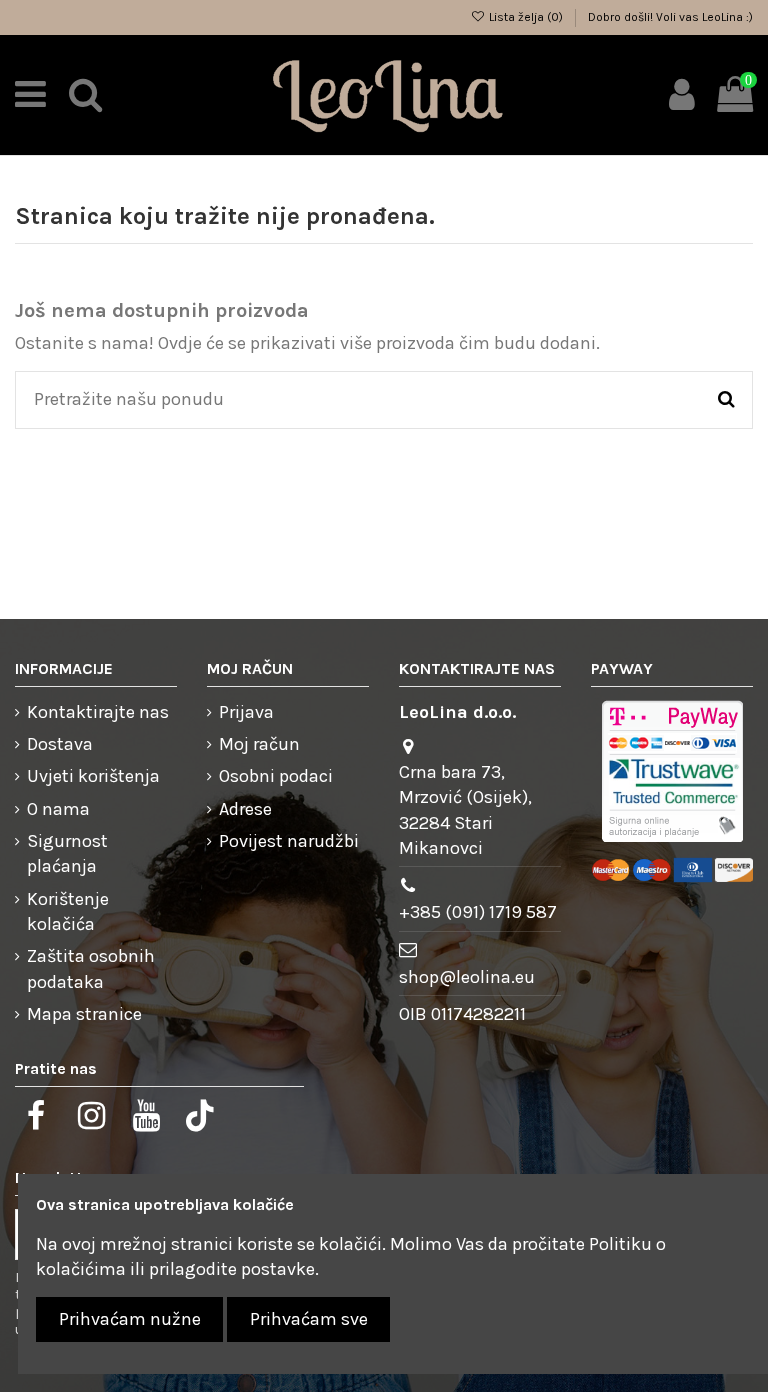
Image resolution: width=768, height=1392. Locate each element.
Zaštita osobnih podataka (91, 968)
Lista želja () (526, 17)
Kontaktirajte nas (98, 712)
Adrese (245, 809)
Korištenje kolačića (68, 911)
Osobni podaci (276, 776)
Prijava (246, 712)
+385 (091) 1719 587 (478, 912)
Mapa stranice (84, 1014)
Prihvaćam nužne (130, 1319)
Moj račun (259, 744)
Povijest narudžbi (289, 841)
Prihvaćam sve (309, 1319)
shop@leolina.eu (467, 977)
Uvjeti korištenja (93, 776)
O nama (58, 809)
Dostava (60, 744)
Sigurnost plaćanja (67, 853)
